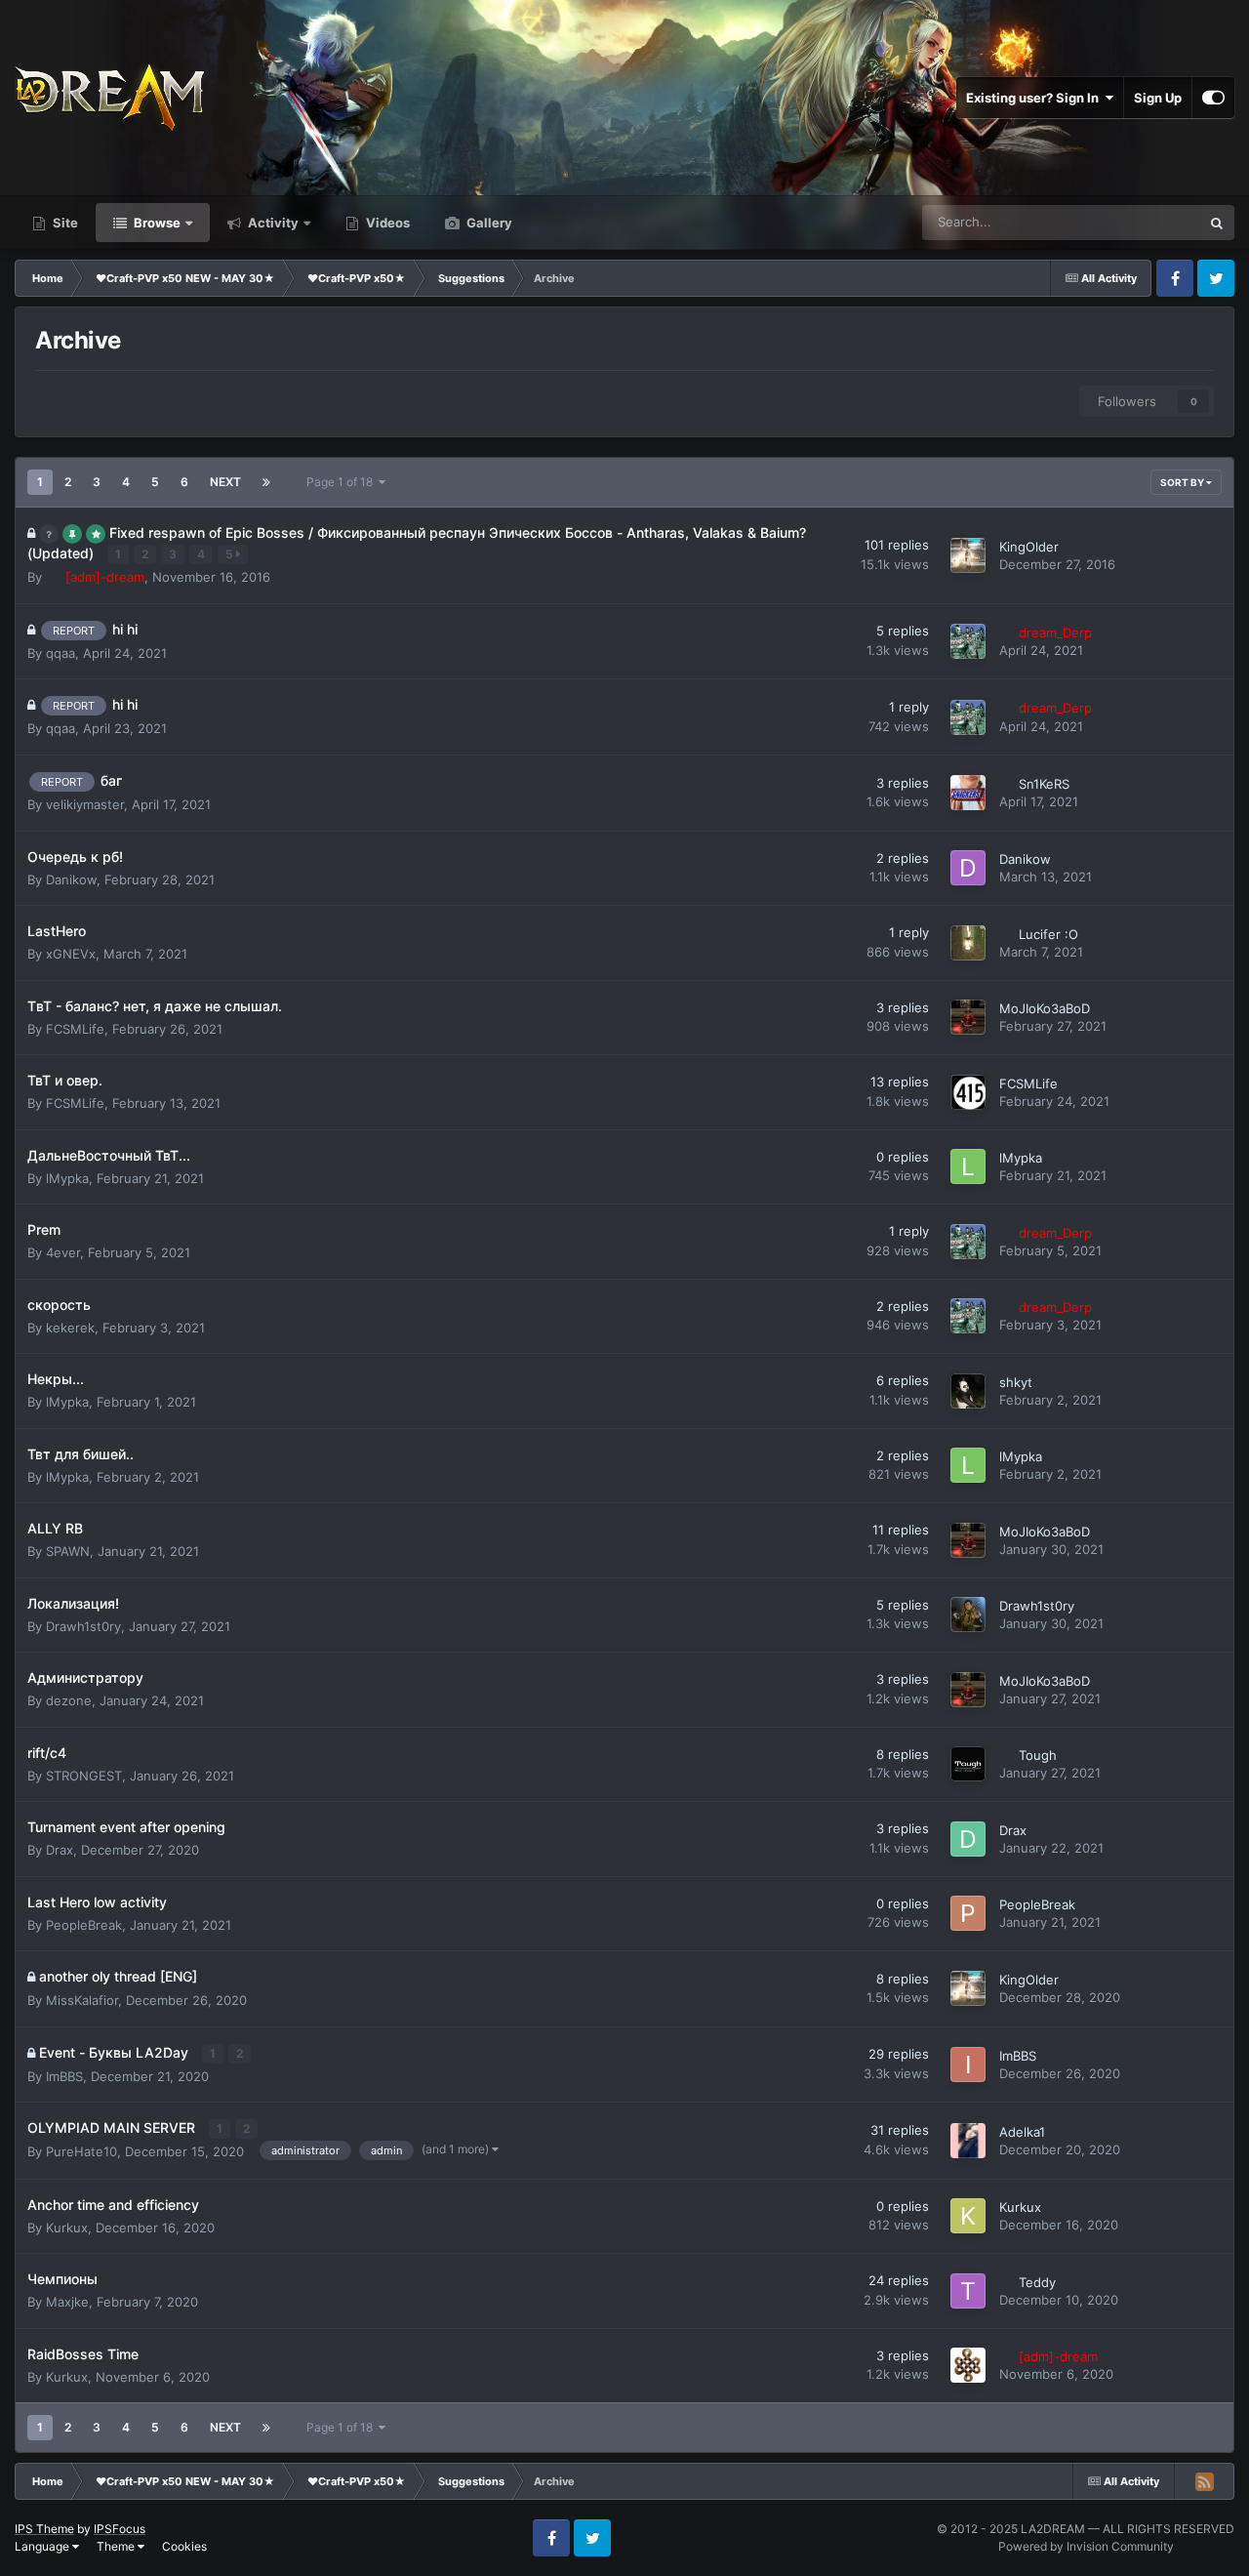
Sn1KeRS (1044, 784)
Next (225, 482)
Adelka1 (1022, 2132)
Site (64, 223)
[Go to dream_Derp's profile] (968, 641)
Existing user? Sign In (1035, 98)
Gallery (488, 223)
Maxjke (67, 2302)
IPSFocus (120, 2529)
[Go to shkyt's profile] (968, 1391)
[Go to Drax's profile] (968, 1839)
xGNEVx (71, 954)
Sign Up (1158, 98)
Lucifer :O (1048, 934)
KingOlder (1029, 547)
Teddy (1037, 2282)
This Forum (1143, 222)
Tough (1038, 1755)
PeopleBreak (84, 1925)
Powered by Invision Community (1086, 2546)
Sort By (1183, 482)
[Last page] (266, 482)
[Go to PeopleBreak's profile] (968, 1913)
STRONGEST (84, 1776)
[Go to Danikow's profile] (968, 868)
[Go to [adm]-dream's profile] (968, 2365)
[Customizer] (1213, 98)
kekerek (70, 1328)
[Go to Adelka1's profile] (968, 2141)
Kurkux (67, 2228)
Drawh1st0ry (83, 1626)
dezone (69, 1700)
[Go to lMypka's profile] (968, 1166)
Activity (272, 223)
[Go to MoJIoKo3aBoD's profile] (968, 1017)
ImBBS (64, 2076)
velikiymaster (85, 804)
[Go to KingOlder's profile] (968, 555)
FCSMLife (75, 1029)
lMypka (67, 1178)
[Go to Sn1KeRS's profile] (968, 793)
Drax (60, 1850)
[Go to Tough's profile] (968, 1764)
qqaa (60, 653)
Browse (156, 223)
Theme (117, 2546)
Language (43, 2546)
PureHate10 (81, 2151)
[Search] (1217, 223)
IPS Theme (44, 2529)
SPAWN (68, 1551)
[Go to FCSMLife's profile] (968, 1092)
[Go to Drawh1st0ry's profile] (968, 1615)
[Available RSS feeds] (1204, 2481)
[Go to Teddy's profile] (968, 2291)
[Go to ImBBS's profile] (968, 2065)
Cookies (184, 2546)
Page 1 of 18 (342, 482)
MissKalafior (82, 2000)
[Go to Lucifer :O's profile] (968, 943)
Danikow (71, 879)
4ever (63, 1252)
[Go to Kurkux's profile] (968, 2216)
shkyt (1016, 1382)
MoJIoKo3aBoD (1045, 1008)
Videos (386, 223)
